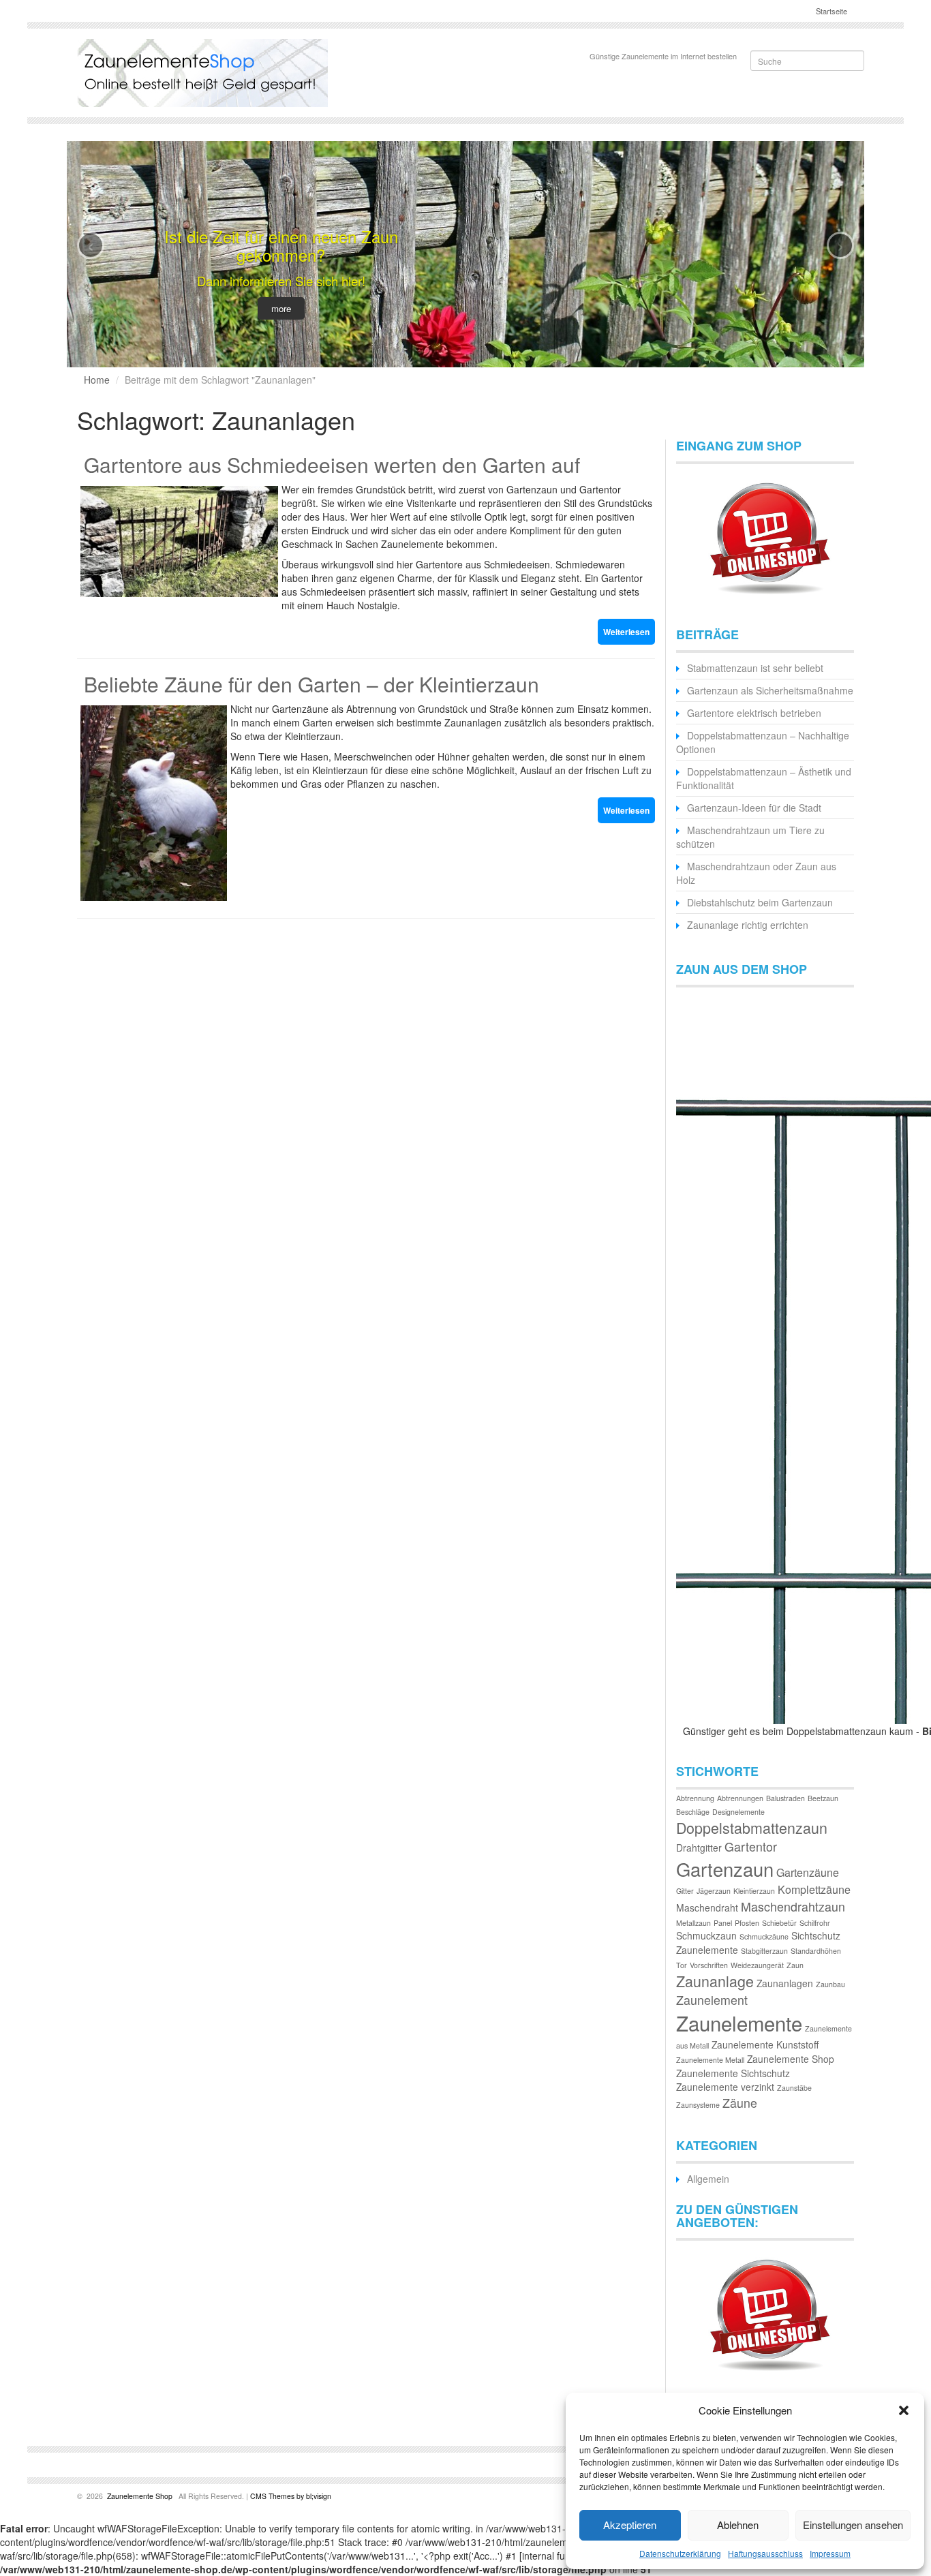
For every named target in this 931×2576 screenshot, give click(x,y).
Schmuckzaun (706, 1935)
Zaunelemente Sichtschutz (733, 2073)
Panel (723, 1923)
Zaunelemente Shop (791, 2059)
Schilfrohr (815, 1923)
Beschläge (693, 1812)
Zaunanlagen (785, 1983)
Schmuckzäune (764, 1936)
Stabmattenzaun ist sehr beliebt (755, 668)
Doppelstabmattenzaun (752, 1827)
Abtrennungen (740, 1798)
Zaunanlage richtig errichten (748, 925)
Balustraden (785, 1798)
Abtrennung (695, 1798)
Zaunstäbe (794, 2088)
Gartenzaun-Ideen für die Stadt (754, 808)
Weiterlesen (626, 632)
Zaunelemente (739, 2023)
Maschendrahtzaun (793, 1906)
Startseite (830, 11)
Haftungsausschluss (765, 2553)
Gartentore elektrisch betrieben (754, 713)
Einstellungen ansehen (853, 2525)
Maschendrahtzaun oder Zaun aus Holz (756, 873)
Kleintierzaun (754, 1891)
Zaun (795, 1965)
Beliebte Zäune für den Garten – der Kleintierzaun (311, 684)
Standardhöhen (816, 1951)
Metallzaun (693, 1923)
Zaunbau (830, 1984)
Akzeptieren (630, 2525)
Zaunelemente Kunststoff (765, 2044)
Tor (682, 1965)
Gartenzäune (808, 1872)
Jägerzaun (714, 1891)
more (281, 308)
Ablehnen (738, 2525)
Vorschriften (709, 1965)
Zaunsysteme (698, 2105)
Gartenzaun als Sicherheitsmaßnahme (770, 690)
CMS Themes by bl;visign (291, 2496)
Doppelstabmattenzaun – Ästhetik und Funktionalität (764, 778)
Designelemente (738, 1812)
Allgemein (708, 2179)
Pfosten (747, 1923)
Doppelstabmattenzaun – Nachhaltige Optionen (763, 742)
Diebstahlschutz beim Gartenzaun (760, 902)
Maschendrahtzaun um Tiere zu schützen (750, 837)
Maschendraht (707, 1907)
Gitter (685, 1891)
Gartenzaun (725, 1869)
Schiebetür (779, 1923)
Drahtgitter (699, 1847)
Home (97, 380)
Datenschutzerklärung (680, 2553)
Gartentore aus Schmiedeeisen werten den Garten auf (332, 464)
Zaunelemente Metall (710, 2060)
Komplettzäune (814, 1889)
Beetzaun (823, 1798)
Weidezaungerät (757, 1965)
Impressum (830, 2553)
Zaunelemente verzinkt (725, 2087)
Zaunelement (712, 2000)
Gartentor (751, 1846)
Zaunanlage (715, 1981)
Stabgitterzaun (764, 1951)
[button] (904, 2410)
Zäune (740, 2103)
